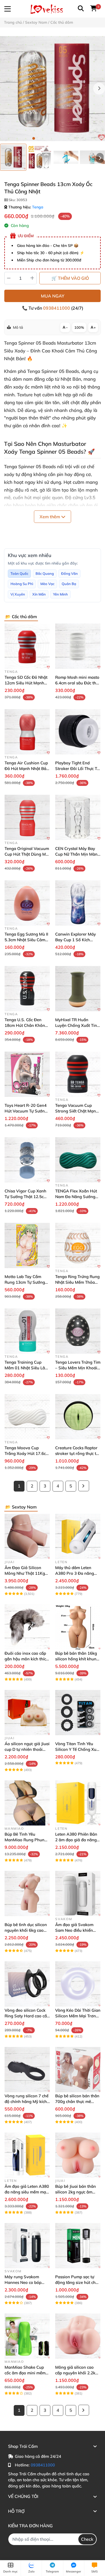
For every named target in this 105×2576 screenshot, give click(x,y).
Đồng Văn (69, 573)
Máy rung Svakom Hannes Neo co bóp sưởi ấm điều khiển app (26, 2282)
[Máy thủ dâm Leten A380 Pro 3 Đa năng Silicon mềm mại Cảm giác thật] (78, 1536)
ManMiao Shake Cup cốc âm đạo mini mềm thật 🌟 (25, 2373)
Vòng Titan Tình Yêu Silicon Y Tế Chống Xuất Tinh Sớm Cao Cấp (78, 1749)
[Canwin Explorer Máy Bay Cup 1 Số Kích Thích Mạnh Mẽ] (78, 903)
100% (79, 327)
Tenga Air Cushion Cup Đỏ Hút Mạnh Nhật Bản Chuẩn (27, 769)
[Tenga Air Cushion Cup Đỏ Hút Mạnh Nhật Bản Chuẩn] (27, 732)
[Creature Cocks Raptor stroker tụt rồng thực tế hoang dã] (78, 1417)
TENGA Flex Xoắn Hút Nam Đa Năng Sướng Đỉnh (76, 1197)
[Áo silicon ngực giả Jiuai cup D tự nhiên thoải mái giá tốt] (27, 1713)
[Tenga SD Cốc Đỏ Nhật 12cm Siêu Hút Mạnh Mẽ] (27, 646)
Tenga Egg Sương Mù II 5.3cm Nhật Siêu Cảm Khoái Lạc (26, 940)
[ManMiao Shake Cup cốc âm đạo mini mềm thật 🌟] (27, 2336)
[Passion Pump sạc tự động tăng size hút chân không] (78, 2246)
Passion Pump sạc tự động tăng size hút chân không (78, 2282)
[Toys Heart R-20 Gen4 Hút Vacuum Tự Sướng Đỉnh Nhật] (27, 1074)
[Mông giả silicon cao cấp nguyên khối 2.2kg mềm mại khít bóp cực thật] (78, 2336)
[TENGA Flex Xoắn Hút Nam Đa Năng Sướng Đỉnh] (78, 1160)
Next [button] (99, 89)
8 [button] (71, 138)
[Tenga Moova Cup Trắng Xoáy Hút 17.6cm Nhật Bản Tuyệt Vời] (27, 1417)
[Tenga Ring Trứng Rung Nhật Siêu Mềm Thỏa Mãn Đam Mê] (78, 1245)
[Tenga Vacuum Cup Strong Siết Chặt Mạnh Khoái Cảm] (78, 1074)
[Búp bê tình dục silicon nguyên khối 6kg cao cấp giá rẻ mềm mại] (27, 1893)
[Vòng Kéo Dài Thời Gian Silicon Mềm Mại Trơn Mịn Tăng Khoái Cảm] (78, 1984)
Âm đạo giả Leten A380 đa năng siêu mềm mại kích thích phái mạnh (27, 2192)
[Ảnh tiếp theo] (100, 158)
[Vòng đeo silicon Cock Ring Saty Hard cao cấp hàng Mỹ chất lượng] (27, 1984)
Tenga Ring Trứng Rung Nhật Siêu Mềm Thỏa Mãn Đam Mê (77, 1282)
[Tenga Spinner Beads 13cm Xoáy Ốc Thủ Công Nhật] (52, 89)
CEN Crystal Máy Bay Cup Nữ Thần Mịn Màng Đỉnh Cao (78, 854)
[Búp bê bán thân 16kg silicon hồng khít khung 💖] (78, 1627)
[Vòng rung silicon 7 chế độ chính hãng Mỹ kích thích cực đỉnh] (27, 2070)
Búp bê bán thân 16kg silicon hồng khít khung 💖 (77, 1659)
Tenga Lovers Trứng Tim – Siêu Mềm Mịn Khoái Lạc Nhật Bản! (78, 1368)
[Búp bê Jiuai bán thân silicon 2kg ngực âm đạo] (78, 2155)
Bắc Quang (45, 573)
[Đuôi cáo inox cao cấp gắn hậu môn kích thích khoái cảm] (27, 1627)
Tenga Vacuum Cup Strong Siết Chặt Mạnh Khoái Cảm (77, 1111)
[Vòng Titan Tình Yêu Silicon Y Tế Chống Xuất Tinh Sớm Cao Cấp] (78, 1713)
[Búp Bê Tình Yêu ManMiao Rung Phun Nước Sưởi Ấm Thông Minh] (27, 1803)
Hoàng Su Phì (22, 584)
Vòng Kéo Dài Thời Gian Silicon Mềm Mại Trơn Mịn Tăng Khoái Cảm (78, 2016)
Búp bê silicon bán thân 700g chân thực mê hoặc (77, 2101)
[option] (13, 157)
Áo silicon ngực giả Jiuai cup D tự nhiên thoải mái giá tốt (27, 1749)
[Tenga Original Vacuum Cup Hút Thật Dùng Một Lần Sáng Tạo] (27, 817)
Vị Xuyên (18, 594)
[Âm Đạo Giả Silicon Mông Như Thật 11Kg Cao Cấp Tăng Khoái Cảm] (27, 1536)
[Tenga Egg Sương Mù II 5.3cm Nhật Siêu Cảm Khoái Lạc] (27, 903)
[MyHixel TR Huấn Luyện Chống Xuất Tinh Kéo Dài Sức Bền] (78, 989)
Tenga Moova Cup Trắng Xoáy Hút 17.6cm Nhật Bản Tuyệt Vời (27, 1453)
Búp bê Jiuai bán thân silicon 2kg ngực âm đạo (76, 2192)
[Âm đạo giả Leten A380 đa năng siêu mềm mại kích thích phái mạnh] (27, 2155)
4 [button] (50, 138)
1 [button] (34, 138)
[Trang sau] (84, 1486)
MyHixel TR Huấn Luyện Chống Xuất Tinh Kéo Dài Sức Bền (77, 1025)
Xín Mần (39, 594)
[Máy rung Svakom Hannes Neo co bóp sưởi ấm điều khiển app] (27, 2246)
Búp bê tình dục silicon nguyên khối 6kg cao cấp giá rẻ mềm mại (26, 1930)
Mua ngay (53, 296)
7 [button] (66, 138)
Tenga (38, 207)
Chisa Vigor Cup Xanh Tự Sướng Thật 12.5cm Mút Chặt (26, 1197)
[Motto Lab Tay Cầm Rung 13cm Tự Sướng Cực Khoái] (27, 1245)
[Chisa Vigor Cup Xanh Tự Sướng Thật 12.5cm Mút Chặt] (27, 1160)
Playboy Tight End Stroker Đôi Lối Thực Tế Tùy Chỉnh (77, 769)
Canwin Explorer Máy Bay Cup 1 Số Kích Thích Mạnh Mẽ (76, 940)
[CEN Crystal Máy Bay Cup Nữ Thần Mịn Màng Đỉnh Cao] (78, 817)
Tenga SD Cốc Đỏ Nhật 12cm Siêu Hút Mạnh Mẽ (26, 683)
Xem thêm (50, 517)
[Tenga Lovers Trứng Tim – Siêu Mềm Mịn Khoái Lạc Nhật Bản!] (78, 1331)
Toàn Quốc (19, 573)
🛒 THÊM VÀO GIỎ (70, 278)
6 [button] (61, 138)
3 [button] (44, 138)
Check (87, 2539)
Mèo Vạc (47, 584)
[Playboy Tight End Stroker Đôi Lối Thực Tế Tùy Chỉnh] (78, 732)
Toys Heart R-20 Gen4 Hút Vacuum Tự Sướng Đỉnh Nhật (26, 1111)
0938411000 (57, 308)
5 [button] (55, 138)
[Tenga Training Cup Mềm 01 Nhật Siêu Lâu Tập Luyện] (27, 1331)
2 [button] (39, 138)
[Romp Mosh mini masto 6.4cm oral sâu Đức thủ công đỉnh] (78, 646)
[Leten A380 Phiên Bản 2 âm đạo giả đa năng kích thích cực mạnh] (78, 1803)
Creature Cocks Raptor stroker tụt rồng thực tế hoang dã (77, 1453)
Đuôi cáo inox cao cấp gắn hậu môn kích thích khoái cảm (27, 1659)
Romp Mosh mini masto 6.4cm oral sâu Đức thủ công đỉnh (77, 683)
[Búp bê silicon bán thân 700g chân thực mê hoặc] (78, 2070)
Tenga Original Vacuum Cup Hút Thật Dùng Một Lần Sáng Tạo (27, 854)
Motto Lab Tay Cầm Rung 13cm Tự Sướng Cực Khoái (25, 1282)
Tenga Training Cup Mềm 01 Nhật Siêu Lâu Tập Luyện (26, 1368)
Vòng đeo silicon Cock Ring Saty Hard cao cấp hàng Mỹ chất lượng (27, 2016)
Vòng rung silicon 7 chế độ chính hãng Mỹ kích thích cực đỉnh (27, 2101)
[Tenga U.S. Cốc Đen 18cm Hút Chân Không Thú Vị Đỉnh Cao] (27, 989)
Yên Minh (60, 594)
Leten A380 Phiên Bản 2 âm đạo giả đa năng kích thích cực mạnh (76, 1840)
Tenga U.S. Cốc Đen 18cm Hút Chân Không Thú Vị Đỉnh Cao (26, 1025)
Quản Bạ (69, 584)
